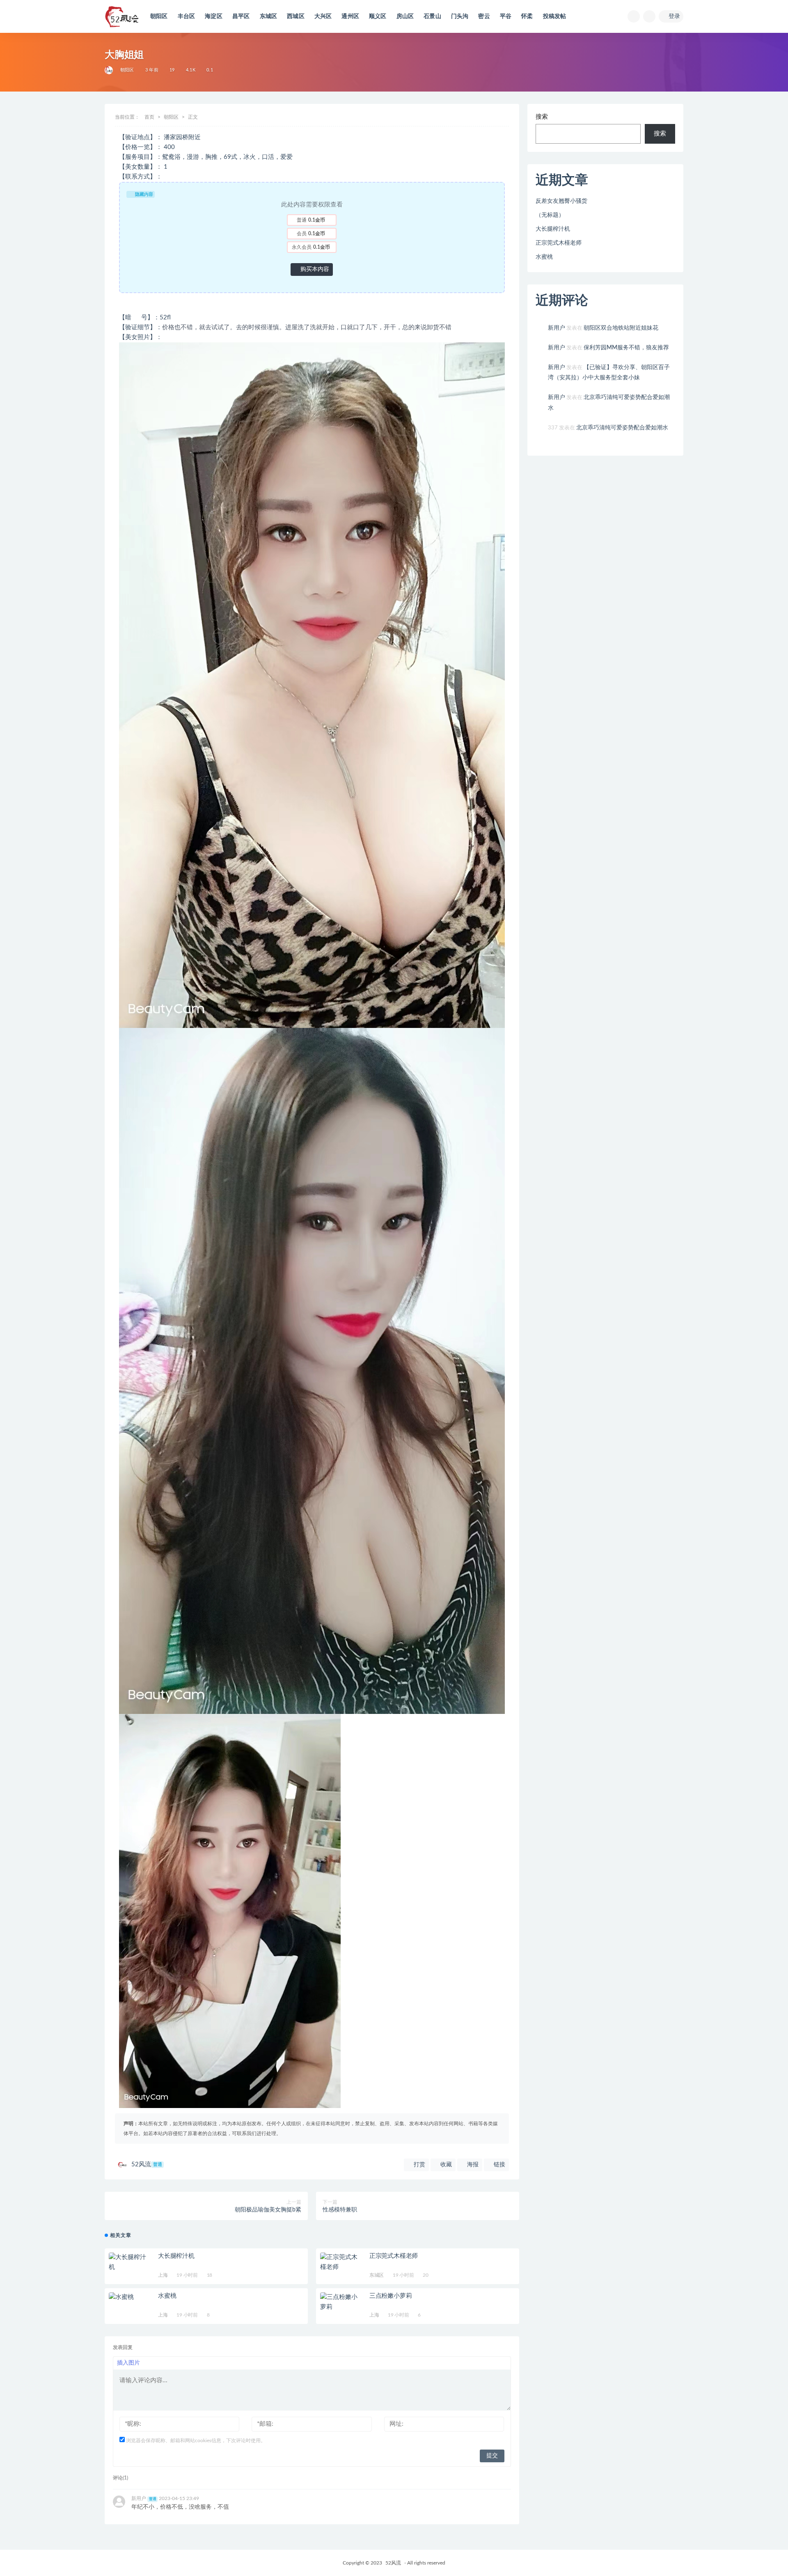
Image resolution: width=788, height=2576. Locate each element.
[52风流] (109, 70)
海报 (472, 2165)
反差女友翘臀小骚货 (561, 201)
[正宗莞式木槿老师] (341, 2262)
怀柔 (527, 16)
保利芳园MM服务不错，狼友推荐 (626, 348)
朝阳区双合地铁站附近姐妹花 (621, 328)
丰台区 (187, 16)
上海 (163, 2275)
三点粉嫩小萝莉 (391, 2296)
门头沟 (460, 16)
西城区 (296, 16)
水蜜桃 (167, 2296)
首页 (149, 117)
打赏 (419, 2165)
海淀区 (214, 16)
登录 (674, 16)
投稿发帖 (555, 16)
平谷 (506, 16)
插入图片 (128, 2363)
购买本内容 (314, 269)
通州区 (350, 16)
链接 (499, 2165)
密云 (484, 16)
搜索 (542, 117)
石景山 (432, 16)
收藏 (445, 2165)
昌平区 (241, 16)
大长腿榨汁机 (176, 2256)
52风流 (147, 2164)
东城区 (269, 16)
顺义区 (378, 16)
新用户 (557, 328)
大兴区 (323, 16)
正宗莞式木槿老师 (394, 2256)
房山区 (405, 16)
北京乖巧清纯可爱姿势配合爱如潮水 (622, 428)
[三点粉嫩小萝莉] (341, 2302)
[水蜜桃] (129, 2297)
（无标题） (550, 215)
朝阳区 (159, 16)
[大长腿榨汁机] (129, 2262)
